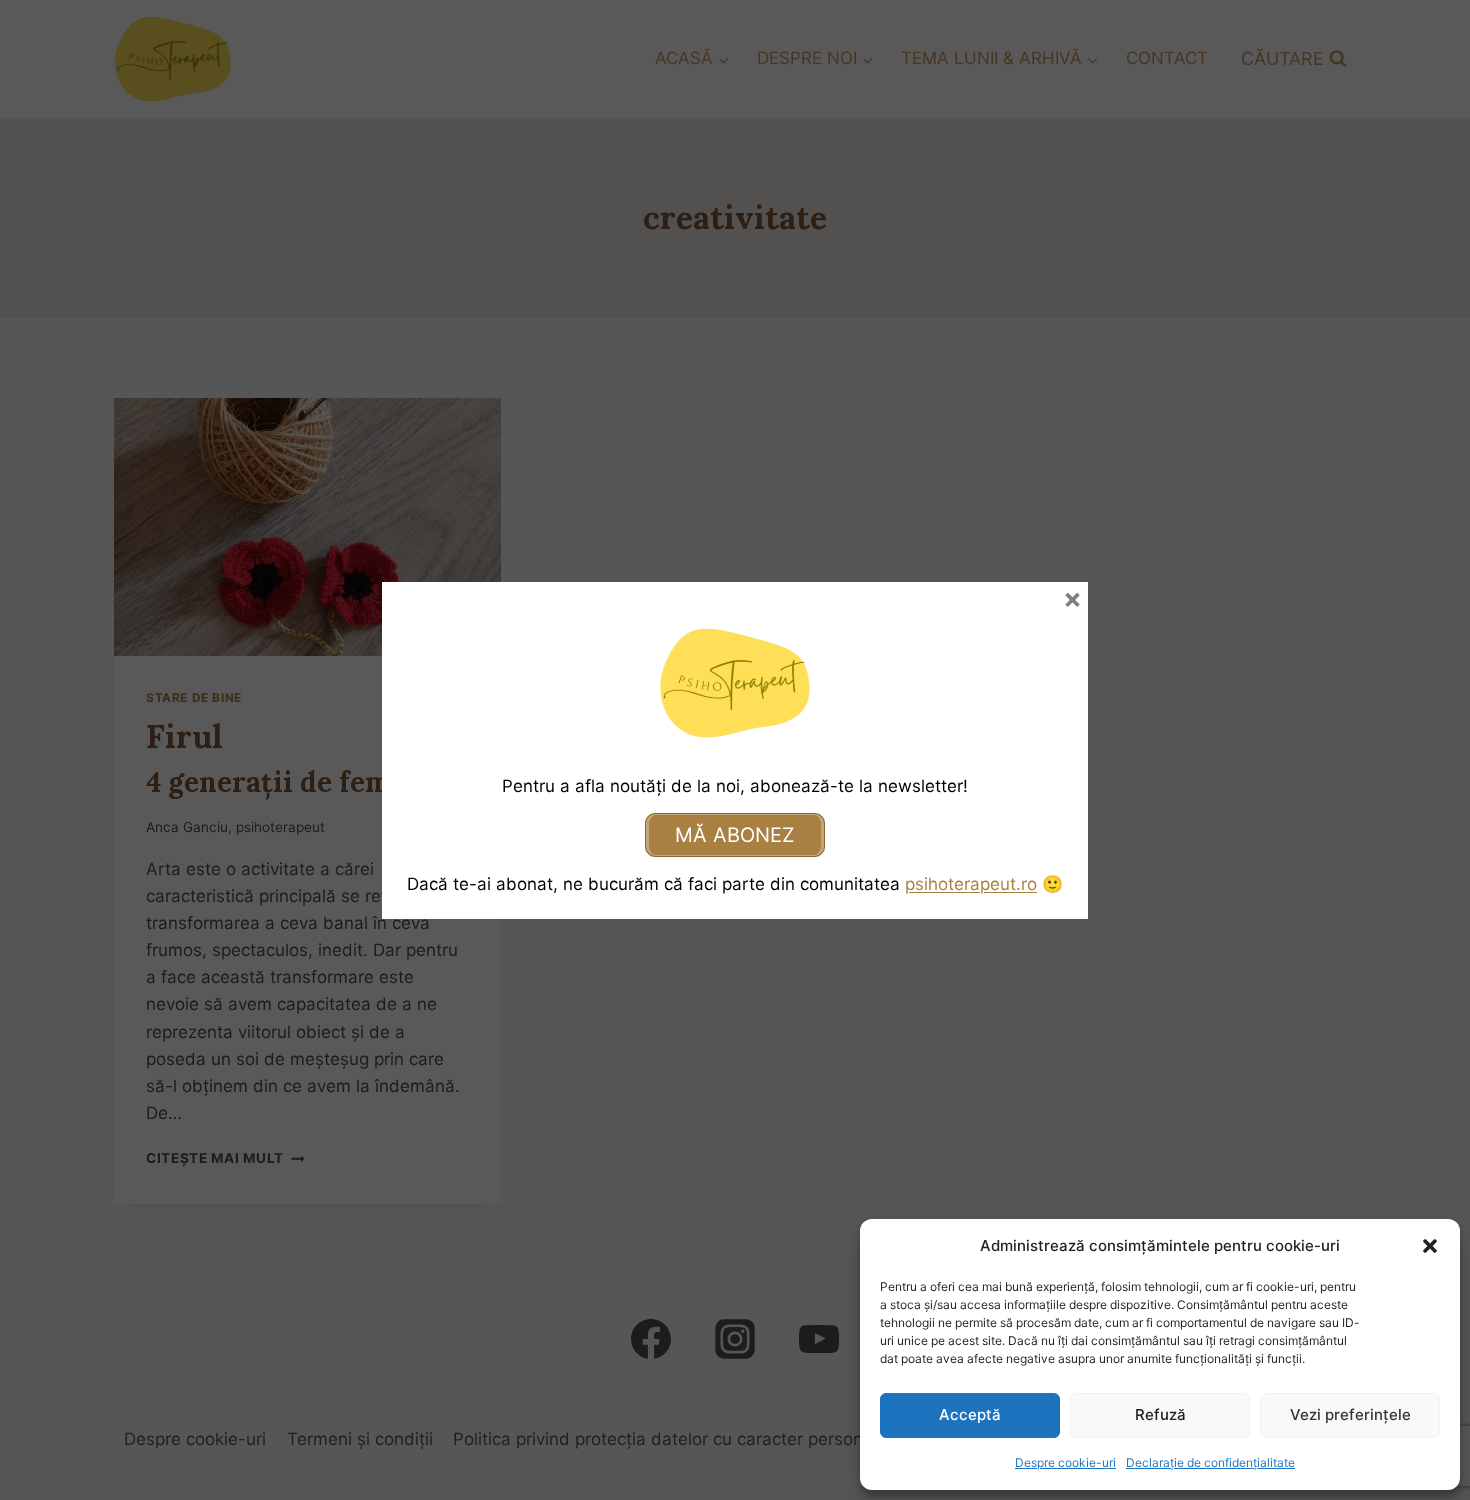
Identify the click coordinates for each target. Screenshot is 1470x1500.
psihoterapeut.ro (971, 884)
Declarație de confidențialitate (1210, 1462)
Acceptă (970, 1414)
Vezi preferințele (1350, 1414)
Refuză (1160, 1414)
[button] (1430, 1246)
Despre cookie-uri (1065, 1462)
